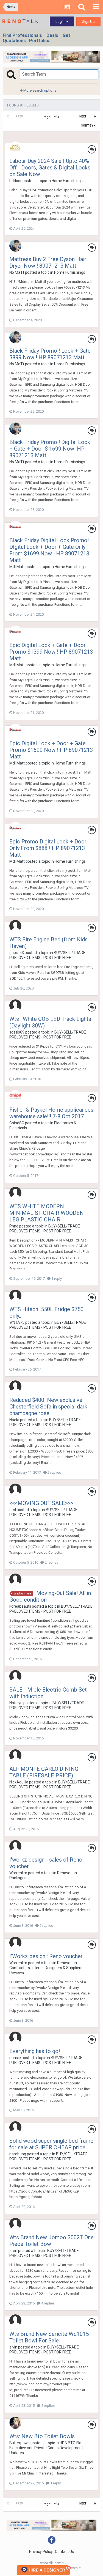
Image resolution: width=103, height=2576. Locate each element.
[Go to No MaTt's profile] (15, 246)
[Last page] (95, 117)
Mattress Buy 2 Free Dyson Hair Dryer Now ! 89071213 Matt (48, 262)
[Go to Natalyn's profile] (15, 1676)
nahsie (15, 2058)
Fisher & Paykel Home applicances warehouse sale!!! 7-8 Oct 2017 (51, 1113)
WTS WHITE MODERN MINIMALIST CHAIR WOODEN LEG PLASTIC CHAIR (47, 1213)
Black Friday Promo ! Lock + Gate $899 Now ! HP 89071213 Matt (50, 354)
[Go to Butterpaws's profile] (15, 2423)
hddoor (16, 181)
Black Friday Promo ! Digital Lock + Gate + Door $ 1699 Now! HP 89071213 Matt (50, 449)
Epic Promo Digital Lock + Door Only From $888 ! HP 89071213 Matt (48, 848)
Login (61, 22)
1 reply (56, 1279)
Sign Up (88, 22)
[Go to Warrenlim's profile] (15, 1846)
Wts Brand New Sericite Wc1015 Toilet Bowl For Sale (49, 2337)
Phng (14, 1226)
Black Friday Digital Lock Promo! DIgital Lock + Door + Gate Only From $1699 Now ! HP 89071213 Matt (49, 550)
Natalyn (16, 1703)
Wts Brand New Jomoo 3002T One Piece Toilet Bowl (51, 2241)
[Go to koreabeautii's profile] (15, 1580)
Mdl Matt (17, 567)
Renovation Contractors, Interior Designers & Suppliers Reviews (46, 1968)
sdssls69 (17, 1032)
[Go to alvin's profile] (15, 2224)
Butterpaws (20, 2443)
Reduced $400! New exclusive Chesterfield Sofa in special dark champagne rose (48, 1407)
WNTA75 (17, 1322)
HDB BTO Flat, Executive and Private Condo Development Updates (46, 2448)
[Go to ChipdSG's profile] (15, 1096)
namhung (18, 2154)
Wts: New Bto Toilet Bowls (42, 2436)
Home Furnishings (67, 181)
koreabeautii (20, 1606)
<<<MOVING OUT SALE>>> (41, 1503)
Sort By (87, 126)
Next (83, 117)
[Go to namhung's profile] (15, 2127)
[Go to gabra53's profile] (15, 926)
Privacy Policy (41, 2552)
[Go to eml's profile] (15, 1490)
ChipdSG (17, 1123)
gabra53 (17, 953)
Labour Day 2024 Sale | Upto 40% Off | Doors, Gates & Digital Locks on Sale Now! (50, 168)
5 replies (48, 2406)
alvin (13, 2251)
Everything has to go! (35, 2051)
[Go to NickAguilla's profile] (15, 1755)
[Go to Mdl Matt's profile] (15, 527)
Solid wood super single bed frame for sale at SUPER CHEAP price (51, 2144)
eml (13, 1510)
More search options (39, 90)
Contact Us (64, 2552)
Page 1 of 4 (52, 117)
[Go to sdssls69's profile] (15, 1005)
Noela (14, 1420)
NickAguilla (19, 1782)
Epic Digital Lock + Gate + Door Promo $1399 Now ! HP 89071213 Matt (51, 652)
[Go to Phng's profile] (15, 1193)
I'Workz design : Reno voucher (46, 1956)
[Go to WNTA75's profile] (15, 1296)
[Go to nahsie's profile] (15, 2038)
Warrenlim (18, 1873)
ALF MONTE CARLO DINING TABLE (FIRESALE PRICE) (44, 1772)
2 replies (54, 1472)
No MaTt (17, 272)
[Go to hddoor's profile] (15, 147)
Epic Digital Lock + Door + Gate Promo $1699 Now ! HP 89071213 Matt (51, 750)
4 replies (48, 2303)
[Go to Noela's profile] (15, 1386)
